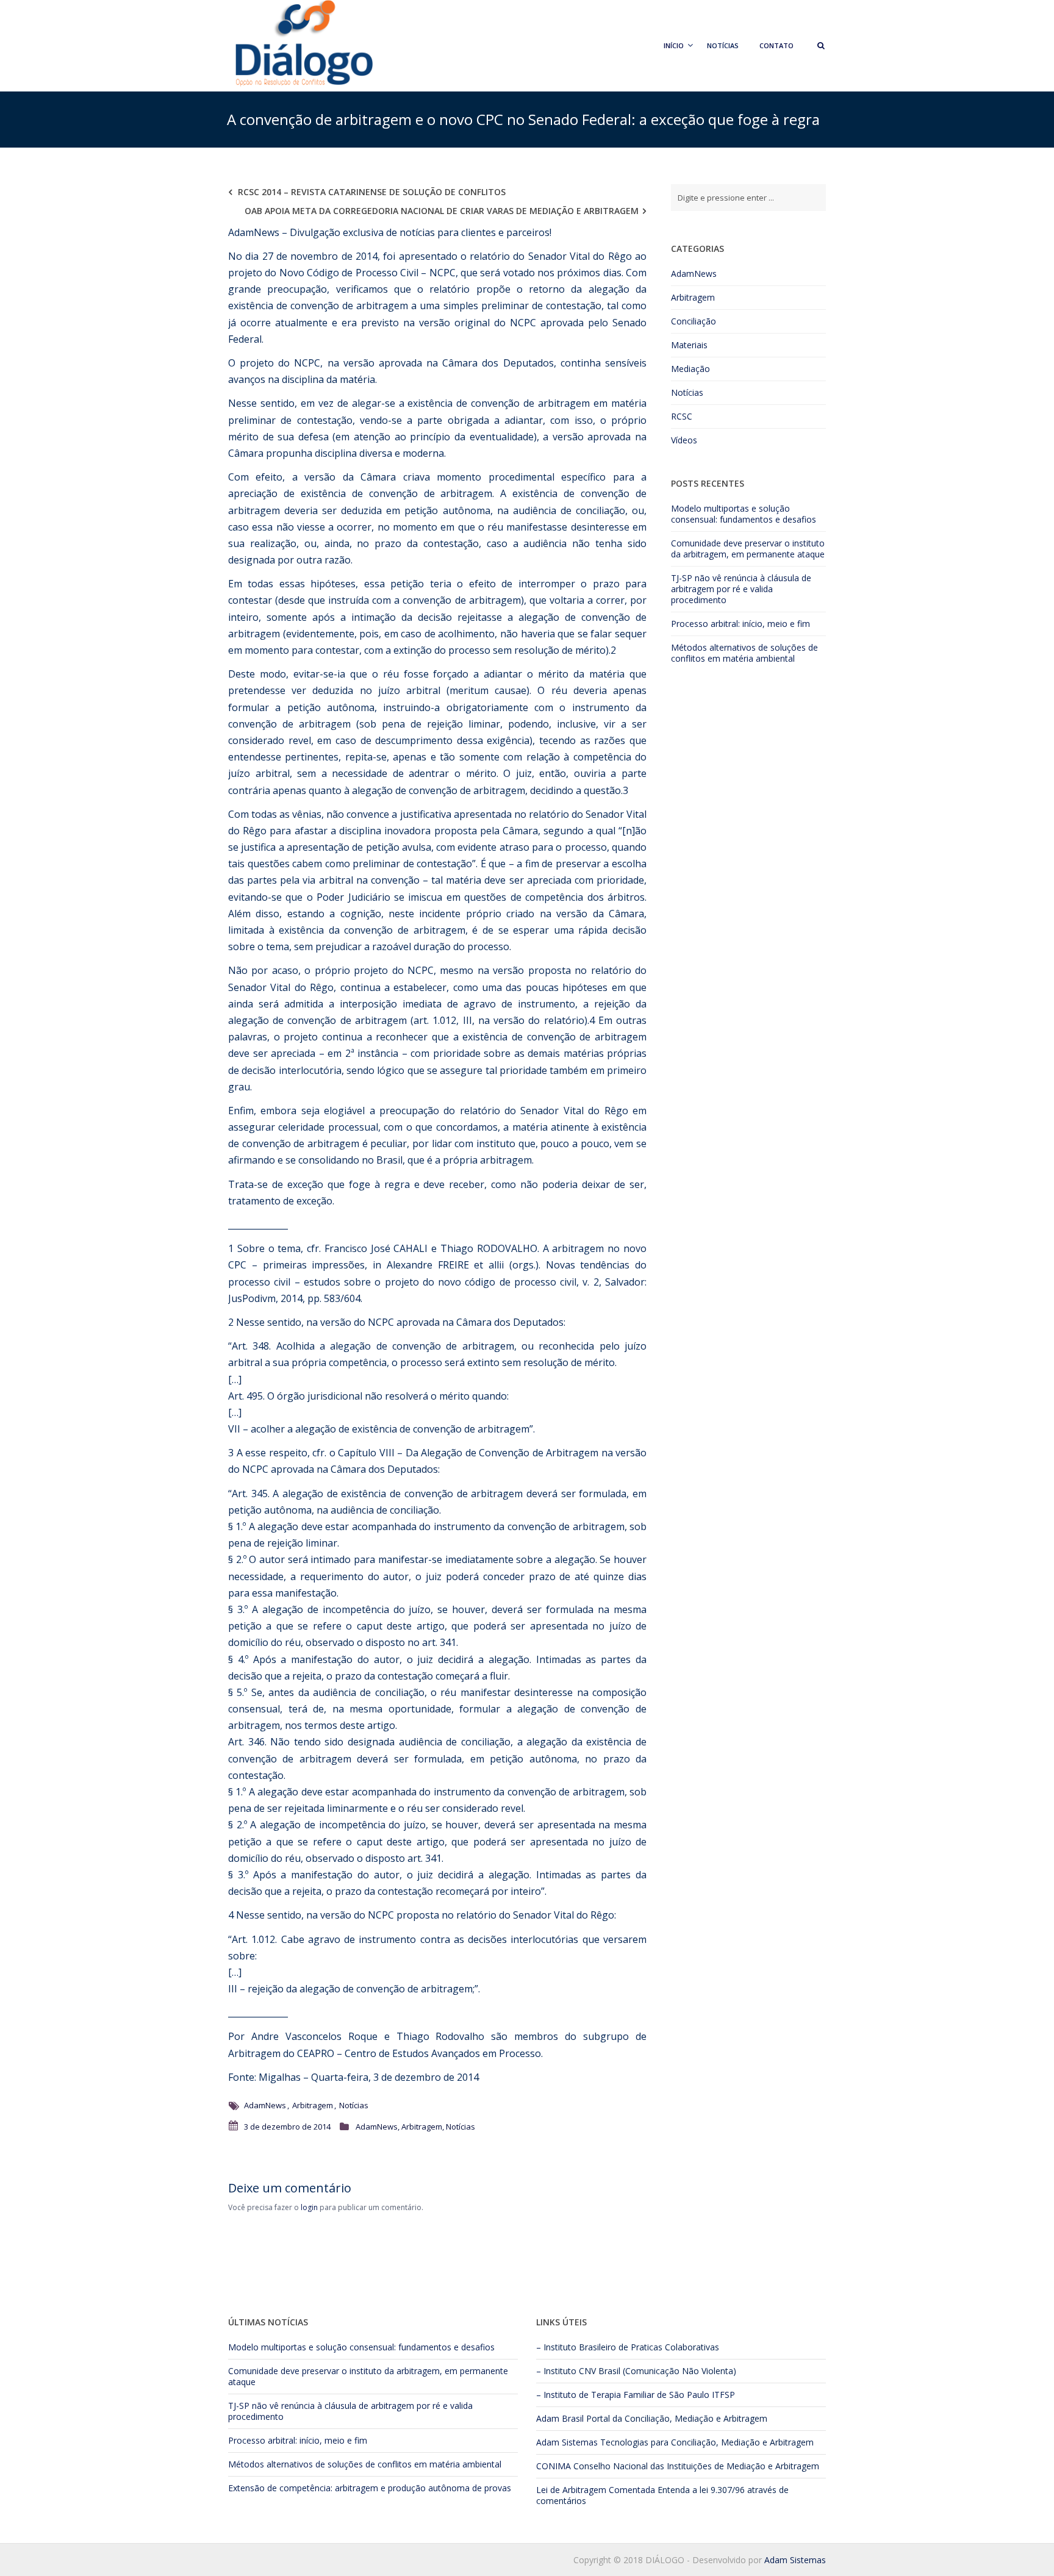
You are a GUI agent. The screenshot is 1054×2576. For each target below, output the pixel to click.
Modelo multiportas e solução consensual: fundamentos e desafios (744, 514)
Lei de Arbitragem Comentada (596, 2490)
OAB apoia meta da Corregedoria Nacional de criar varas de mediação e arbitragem (442, 211)
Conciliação (694, 321)
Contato (776, 45)
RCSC (682, 416)
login (309, 2207)
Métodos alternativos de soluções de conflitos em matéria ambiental (744, 653)
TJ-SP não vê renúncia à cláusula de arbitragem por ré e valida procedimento (741, 589)
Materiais (689, 345)
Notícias (723, 45)
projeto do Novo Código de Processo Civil (323, 273)
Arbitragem (313, 2105)
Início (674, 45)
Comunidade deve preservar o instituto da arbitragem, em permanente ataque (748, 549)
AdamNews (265, 2105)
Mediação (690, 369)
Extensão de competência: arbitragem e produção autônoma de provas (370, 2488)
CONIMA (554, 2466)
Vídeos (684, 440)
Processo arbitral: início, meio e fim (740, 624)
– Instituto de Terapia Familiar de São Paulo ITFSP (636, 2395)
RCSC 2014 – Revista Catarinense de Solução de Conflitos (372, 192)
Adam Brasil (560, 2418)
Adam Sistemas (567, 2442)
